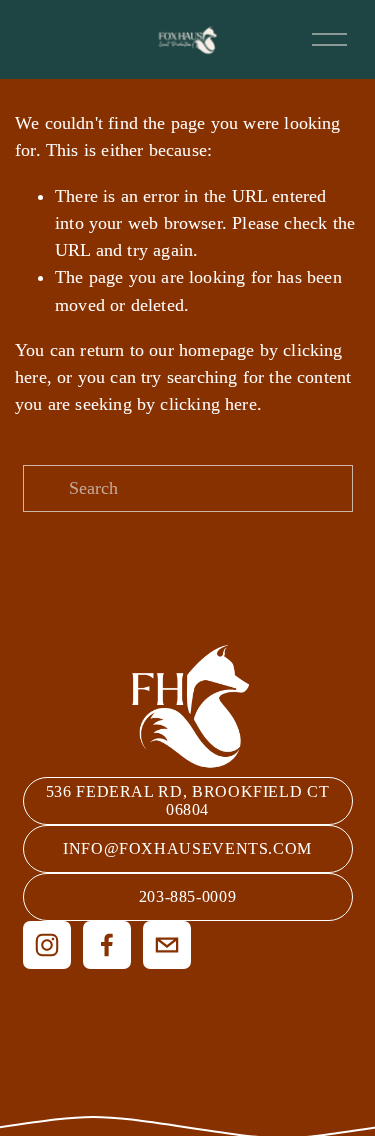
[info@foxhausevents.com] (167, 945)
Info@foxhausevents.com (187, 848)
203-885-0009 (188, 896)
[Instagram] (47, 945)
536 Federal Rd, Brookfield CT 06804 (188, 800)
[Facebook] (107, 945)
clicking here (208, 404)
